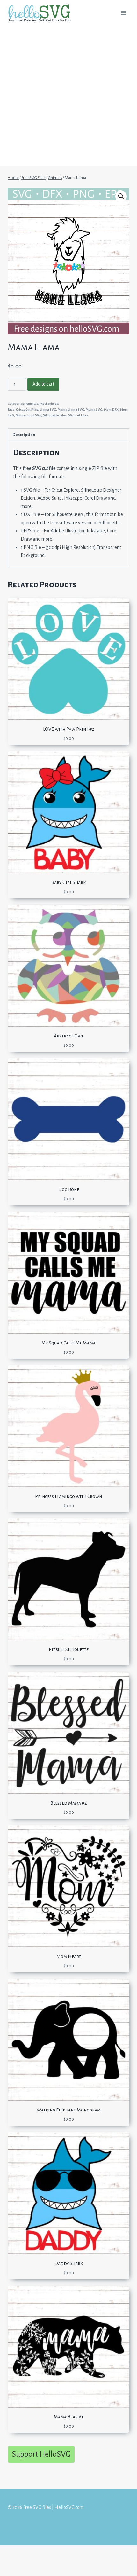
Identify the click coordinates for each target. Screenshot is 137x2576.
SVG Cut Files (78, 415)
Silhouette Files (55, 415)
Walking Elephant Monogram (69, 2110)
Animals (32, 404)
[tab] (68, 435)
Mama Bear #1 (68, 2417)
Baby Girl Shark (68, 882)
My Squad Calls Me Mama (68, 1343)
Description (24, 435)
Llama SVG (48, 409)
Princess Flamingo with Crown (68, 1496)
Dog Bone (69, 1189)
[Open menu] (123, 13)
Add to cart (43, 384)
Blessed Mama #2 (68, 1803)
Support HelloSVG (41, 2454)
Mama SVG (94, 409)
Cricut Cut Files (27, 409)
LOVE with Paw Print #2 (68, 729)
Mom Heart (69, 1956)
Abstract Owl (69, 1036)
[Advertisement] (68, 98)
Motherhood (49, 404)
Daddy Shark (69, 2263)
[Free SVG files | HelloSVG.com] (42, 13)
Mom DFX (111, 409)
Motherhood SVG (29, 415)
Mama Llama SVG (71, 409)
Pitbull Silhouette (69, 1649)
